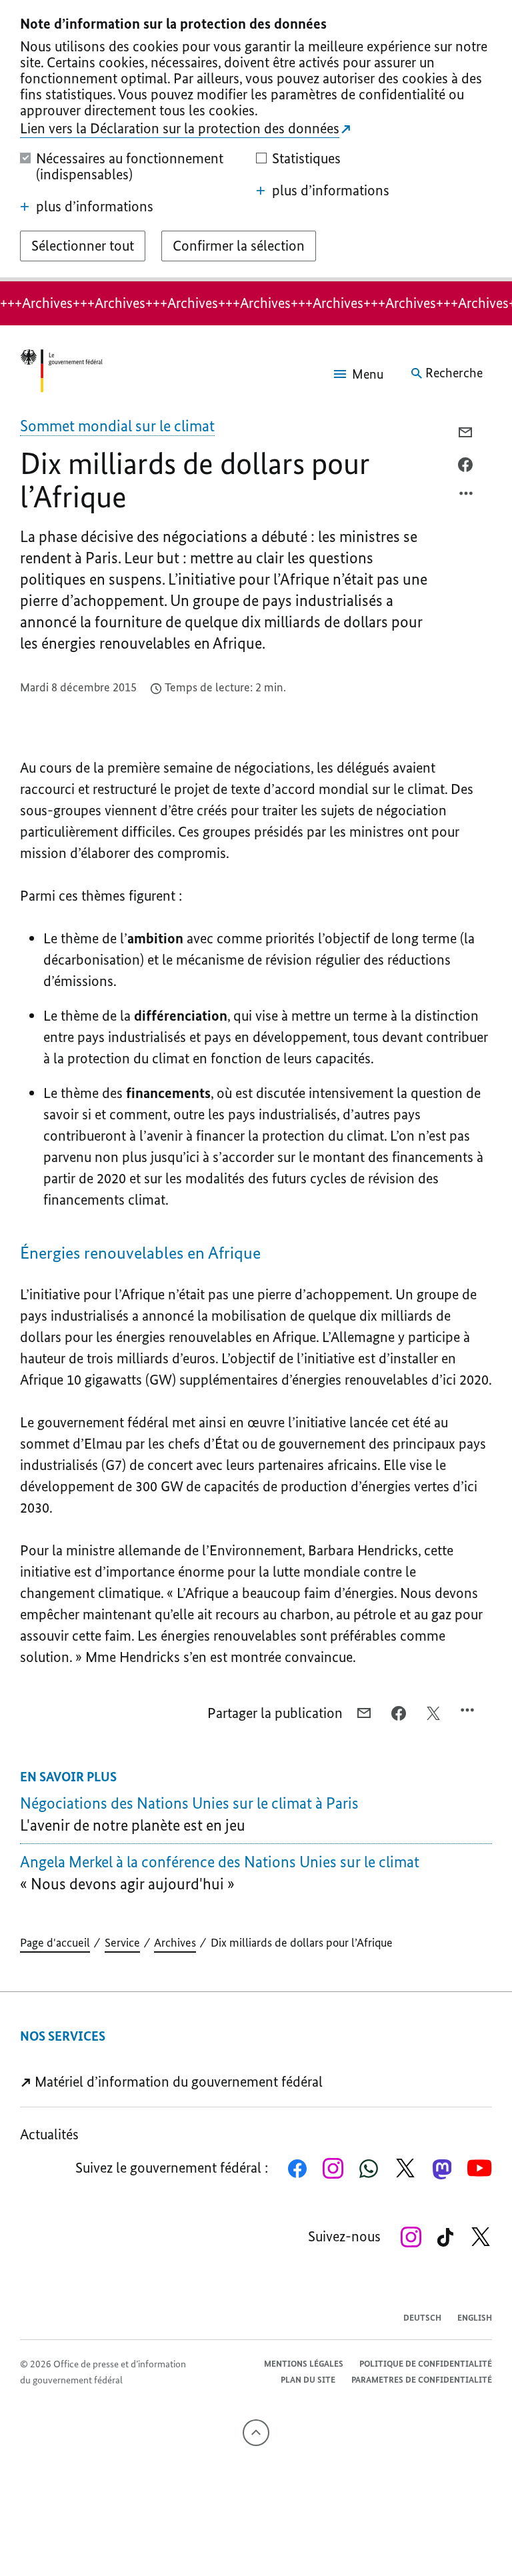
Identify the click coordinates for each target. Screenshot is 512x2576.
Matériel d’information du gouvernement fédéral (177, 2082)
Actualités (49, 2134)
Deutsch (422, 2318)
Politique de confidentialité (426, 2364)
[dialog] (256, 141)
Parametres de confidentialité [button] (422, 2380)
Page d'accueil (55, 1943)
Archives (175, 1943)
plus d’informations (95, 207)
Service (122, 1943)
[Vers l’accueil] (61, 373)
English (475, 2318)
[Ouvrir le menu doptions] (467, 497)
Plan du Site (308, 2380)
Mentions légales (304, 2364)
